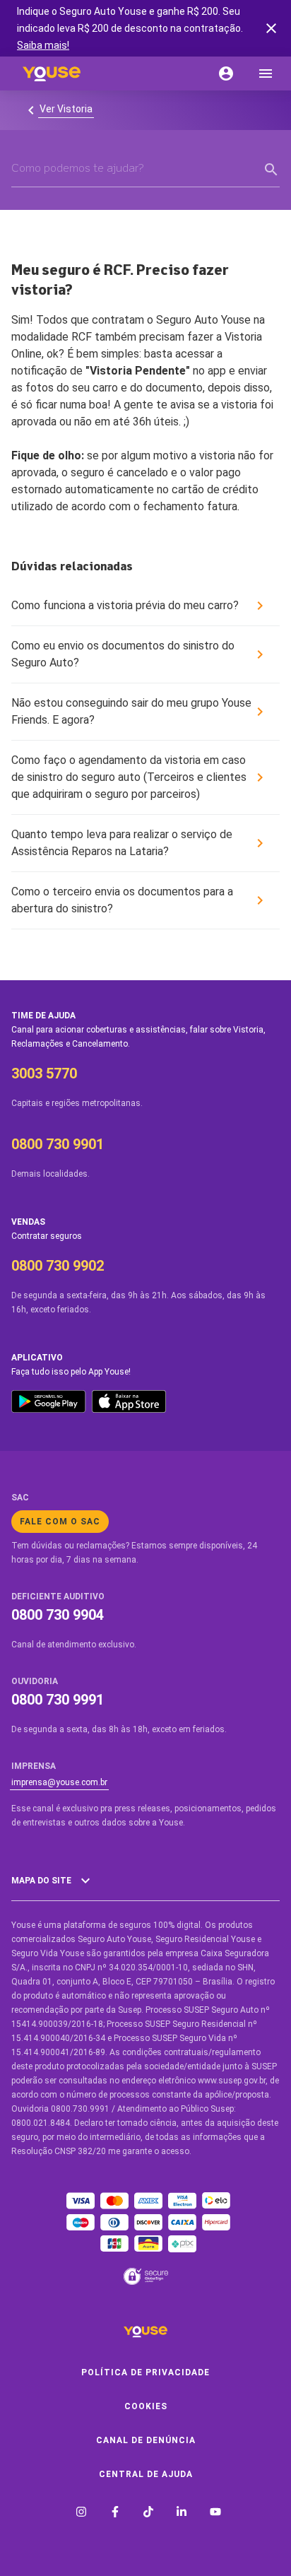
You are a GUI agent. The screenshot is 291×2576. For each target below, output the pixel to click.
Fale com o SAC (60, 1522)
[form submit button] (271, 170)
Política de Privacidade (145, 2372)
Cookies (146, 2406)
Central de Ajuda (146, 2474)
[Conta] (226, 73)
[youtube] (215, 2513)
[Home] (52, 73)
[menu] (266, 73)
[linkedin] (182, 2513)
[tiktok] (148, 2513)
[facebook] (115, 2513)
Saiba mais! (43, 45)
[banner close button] (271, 28)
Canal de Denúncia (146, 2440)
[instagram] (81, 2513)
